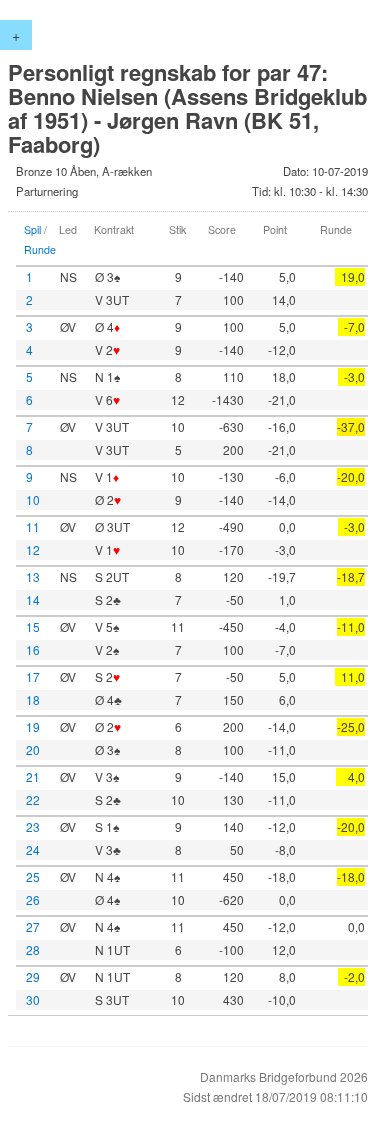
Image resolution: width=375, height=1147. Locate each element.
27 (33, 926)
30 (33, 999)
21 (33, 776)
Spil (32, 229)
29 (33, 976)
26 (33, 899)
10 (33, 499)
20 (33, 749)
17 (33, 676)
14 (33, 599)
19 (33, 726)
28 (33, 949)
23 (33, 826)
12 (33, 549)
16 (33, 649)
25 (33, 876)
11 (33, 526)
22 (33, 799)
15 (33, 626)
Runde (40, 249)
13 (33, 576)
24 (33, 849)
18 (33, 699)
